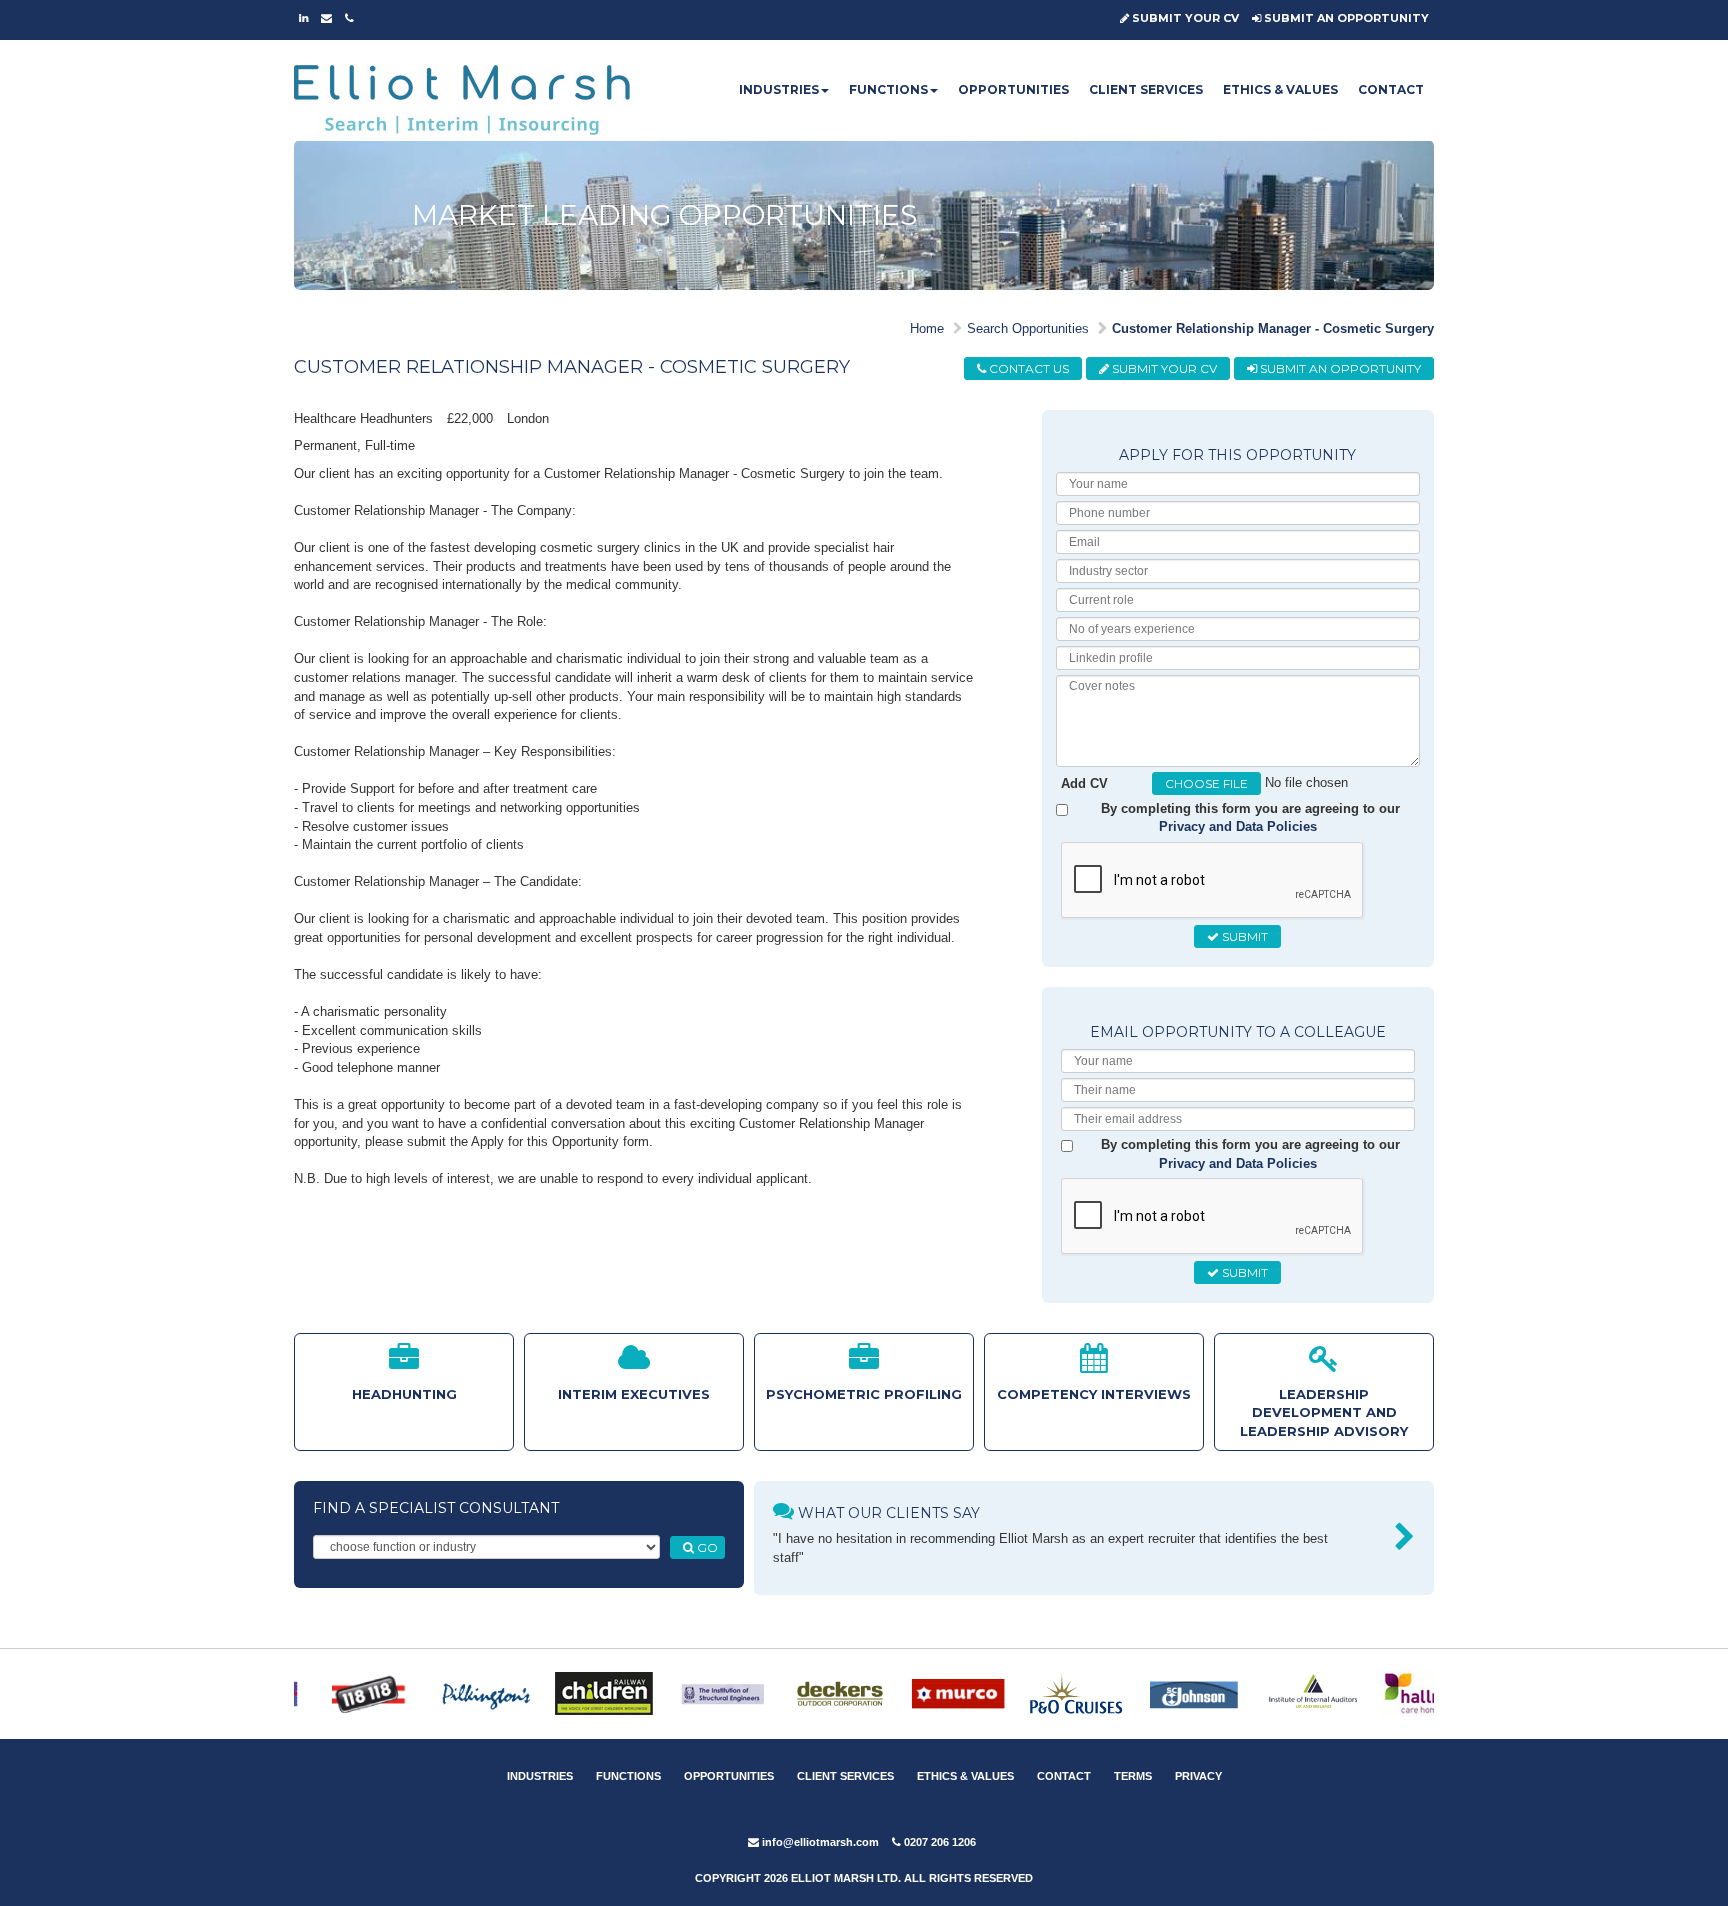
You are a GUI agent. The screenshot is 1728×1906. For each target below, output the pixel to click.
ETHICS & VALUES (1280, 89)
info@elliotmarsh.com (819, 1842)
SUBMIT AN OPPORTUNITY (1345, 18)
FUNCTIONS (888, 89)
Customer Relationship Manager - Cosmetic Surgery (1273, 328)
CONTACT (1391, 89)
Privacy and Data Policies (1238, 826)
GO (706, 1547)
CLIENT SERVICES (1146, 89)
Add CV (1084, 783)
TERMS (1133, 1776)
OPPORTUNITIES (1013, 89)
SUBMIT (1243, 936)
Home (927, 328)
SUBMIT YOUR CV (1184, 18)
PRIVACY (1198, 1776)
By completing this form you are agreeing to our (1250, 818)
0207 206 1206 (938, 1842)
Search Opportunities (1028, 328)
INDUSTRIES (779, 89)
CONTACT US (1027, 368)
